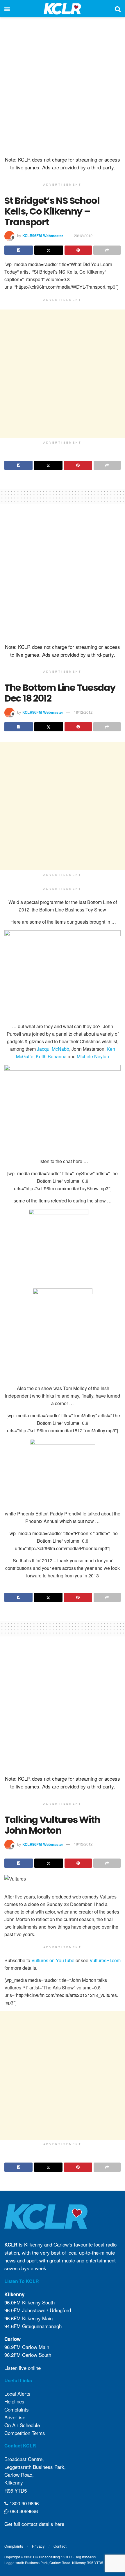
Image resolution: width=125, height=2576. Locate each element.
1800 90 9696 (23, 2503)
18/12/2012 (83, 712)
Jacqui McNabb (53, 1049)
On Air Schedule (22, 2425)
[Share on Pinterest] (78, 250)
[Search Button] (118, 9)
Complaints (17, 2409)
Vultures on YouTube (53, 1960)
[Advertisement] (63, 85)
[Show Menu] (7, 9)
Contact (60, 2546)
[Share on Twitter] (49, 250)
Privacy (38, 2546)
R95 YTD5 (16, 2490)
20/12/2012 (83, 236)
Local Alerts (17, 2393)
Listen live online (23, 2368)
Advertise (15, 2417)
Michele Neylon (93, 1056)
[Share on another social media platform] (107, 250)
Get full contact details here (34, 2524)
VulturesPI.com (105, 1960)
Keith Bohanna (51, 1056)
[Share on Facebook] (19, 250)
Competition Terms (25, 2433)
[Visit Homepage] (62, 9)
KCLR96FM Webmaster (43, 236)
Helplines (14, 2401)
